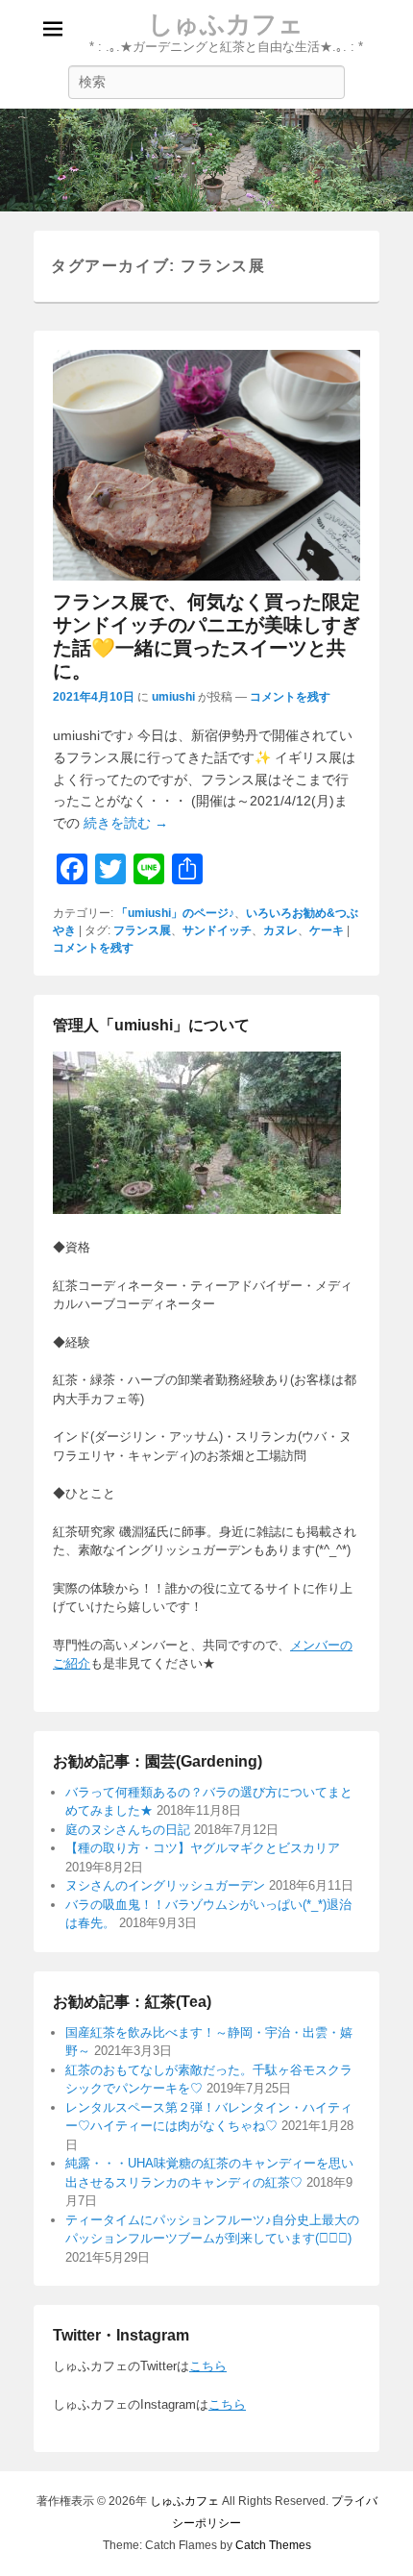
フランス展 (142, 930)
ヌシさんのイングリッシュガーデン (165, 1885)
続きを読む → (126, 823)
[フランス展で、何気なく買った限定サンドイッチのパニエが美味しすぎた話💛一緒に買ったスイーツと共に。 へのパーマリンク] (206, 465)
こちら (208, 2366)
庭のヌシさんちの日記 (128, 1830)
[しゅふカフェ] (206, 161)
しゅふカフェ (226, 24)
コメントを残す (290, 697)
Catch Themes (273, 2545)
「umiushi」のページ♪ (175, 913)
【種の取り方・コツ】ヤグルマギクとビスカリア (203, 1848)
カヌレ (280, 930)
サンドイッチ (217, 930)
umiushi (173, 697)
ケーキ (327, 930)
